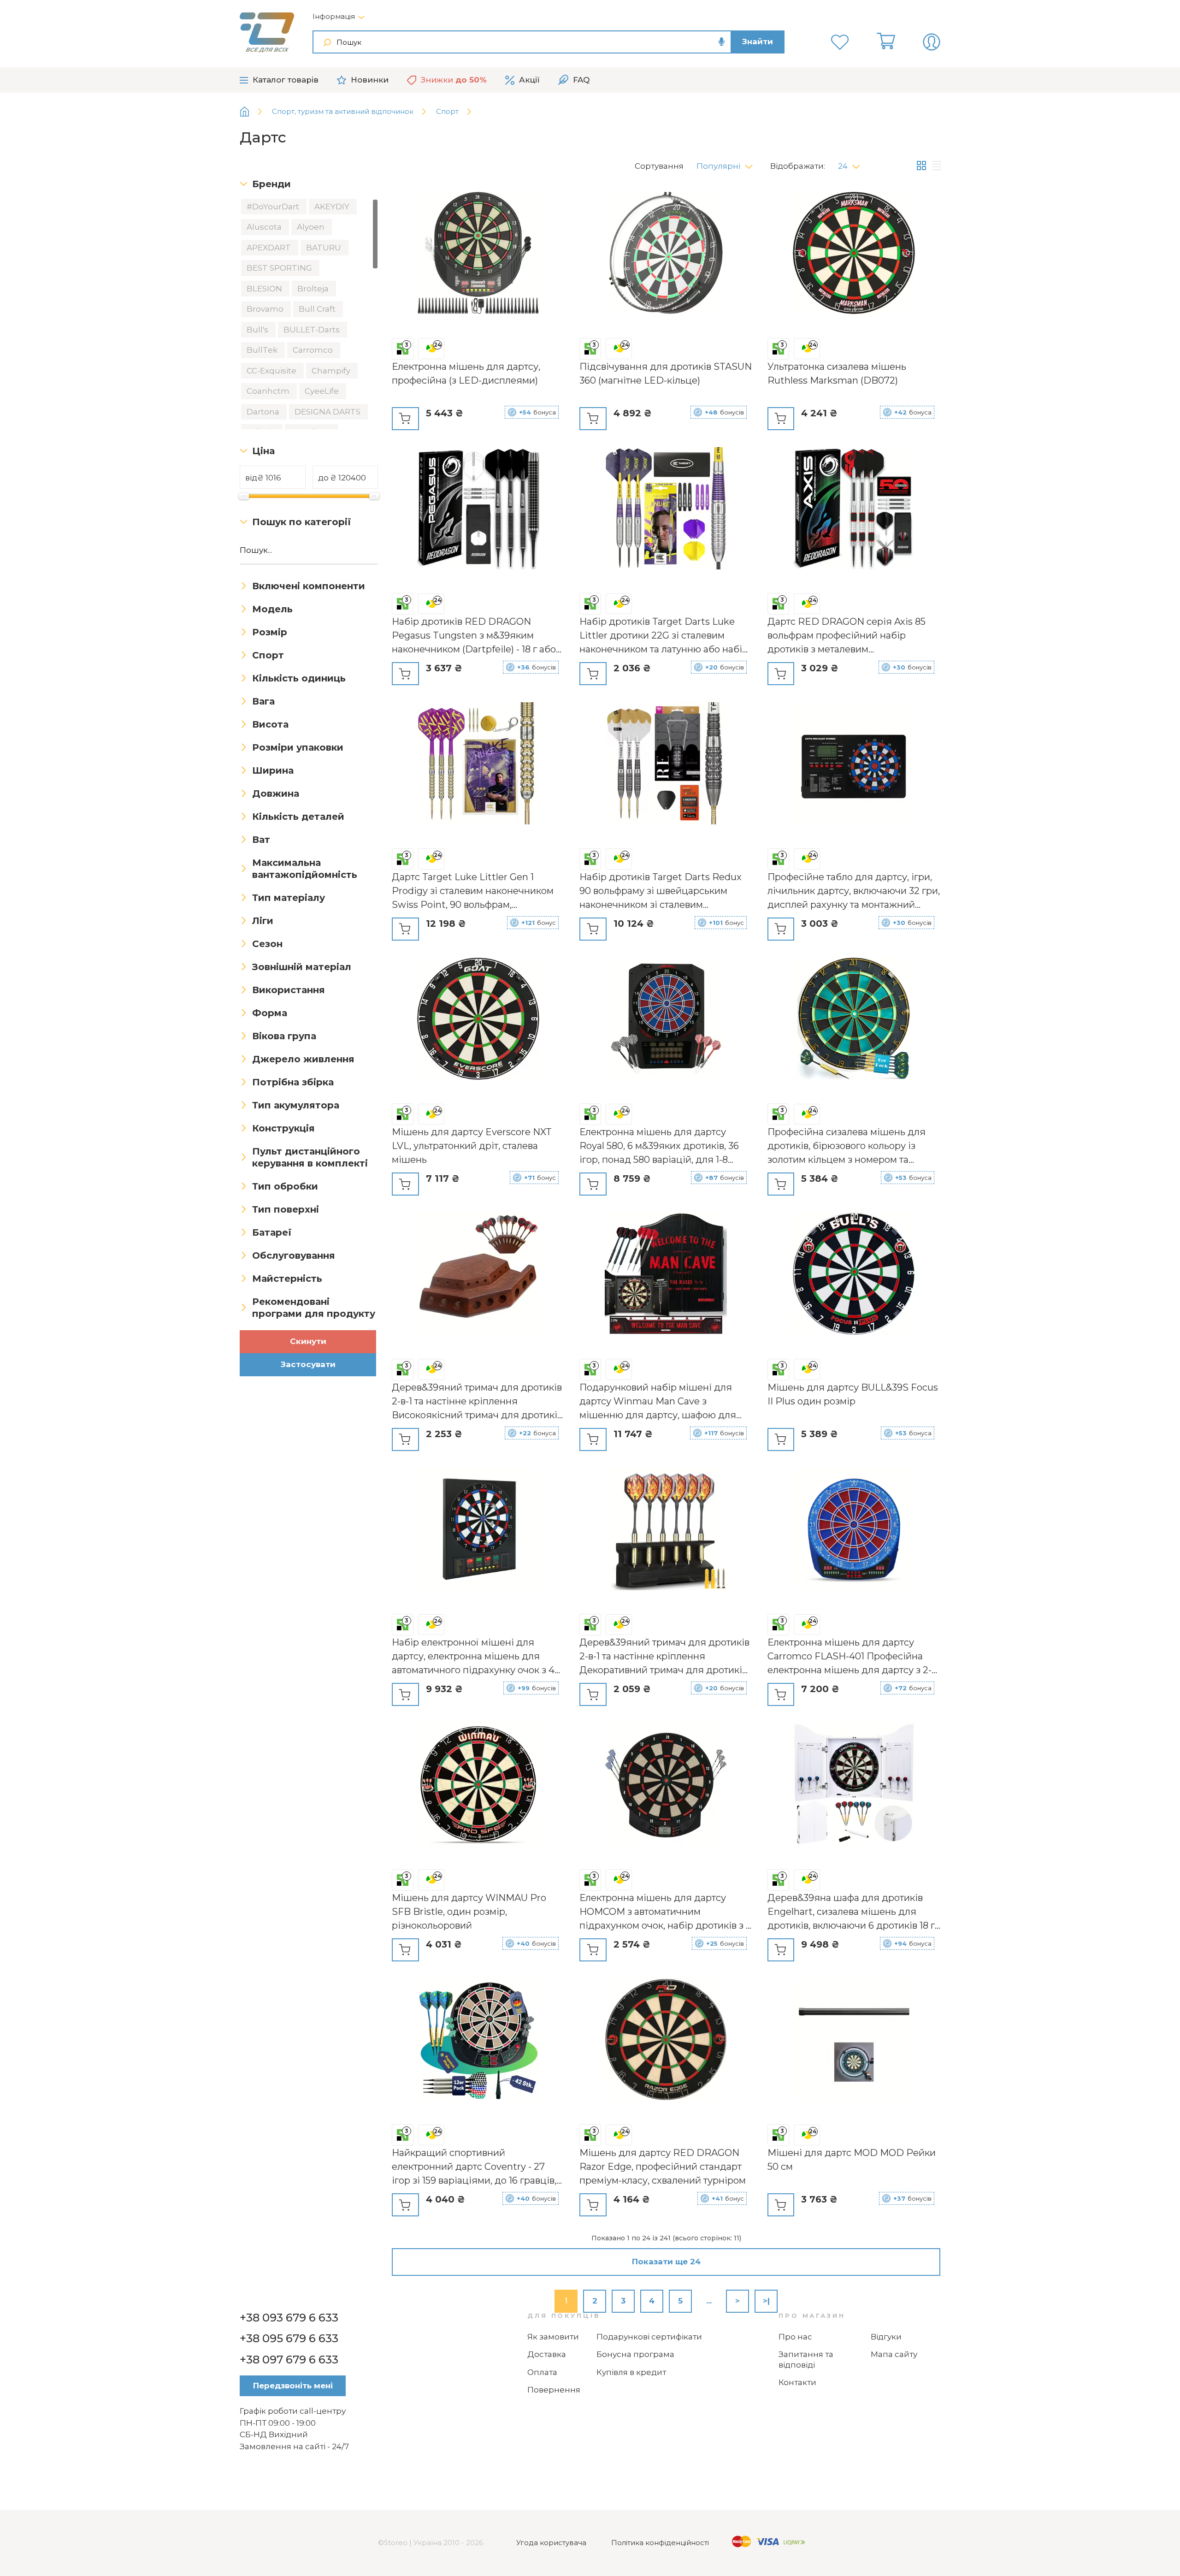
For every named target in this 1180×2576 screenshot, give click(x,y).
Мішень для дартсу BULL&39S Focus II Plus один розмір (853, 1394)
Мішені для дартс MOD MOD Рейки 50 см (852, 2160)
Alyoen (312, 227)
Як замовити (553, 2337)
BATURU (324, 248)
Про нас (795, 2337)
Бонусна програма (635, 2354)
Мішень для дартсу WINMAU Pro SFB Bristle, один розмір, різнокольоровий (469, 1912)
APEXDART (270, 248)
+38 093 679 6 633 (289, 2318)
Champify (332, 371)
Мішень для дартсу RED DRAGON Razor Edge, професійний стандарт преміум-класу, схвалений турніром (663, 2167)
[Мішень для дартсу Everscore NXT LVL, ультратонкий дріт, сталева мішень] (478, 1020)
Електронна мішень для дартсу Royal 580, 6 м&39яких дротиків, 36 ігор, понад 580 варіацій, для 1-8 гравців (659, 1146)
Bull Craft (318, 309)
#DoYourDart (274, 207)
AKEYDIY (333, 207)
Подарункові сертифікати (649, 2337)
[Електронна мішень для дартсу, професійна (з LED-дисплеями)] (478, 255)
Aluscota (265, 227)
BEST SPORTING (280, 268)
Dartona (264, 412)
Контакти (797, 2382)
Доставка (547, 2354)
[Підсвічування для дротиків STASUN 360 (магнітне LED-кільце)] (666, 255)
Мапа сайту (894, 2354)
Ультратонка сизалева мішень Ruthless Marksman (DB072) (837, 373)
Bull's (258, 330)
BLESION (265, 289)
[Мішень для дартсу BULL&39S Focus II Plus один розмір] (854, 1275)
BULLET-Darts (313, 330)
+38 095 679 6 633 (289, 2338)
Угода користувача (551, 2543)
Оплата (542, 2372)
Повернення (554, 2390)
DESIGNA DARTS (328, 412)
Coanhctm (269, 391)
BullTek (263, 350)
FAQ (581, 80)
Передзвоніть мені (293, 2386)
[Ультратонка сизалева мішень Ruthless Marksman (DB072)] (854, 255)
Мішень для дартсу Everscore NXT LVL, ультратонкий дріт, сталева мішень (472, 1146)
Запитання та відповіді (806, 2360)
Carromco (314, 350)
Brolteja (314, 289)
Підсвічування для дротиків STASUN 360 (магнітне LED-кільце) (666, 373)
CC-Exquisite (272, 371)
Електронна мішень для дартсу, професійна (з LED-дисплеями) (466, 373)
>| (766, 2301)
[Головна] (251, 112)
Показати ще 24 (666, 2262)
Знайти (758, 41)
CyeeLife (323, 391)
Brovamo (266, 309)
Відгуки (886, 2337)
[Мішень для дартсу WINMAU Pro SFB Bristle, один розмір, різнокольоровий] (478, 1786)
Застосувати (308, 1364)
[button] (728, 164)
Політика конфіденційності (660, 2543)
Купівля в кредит (631, 2372)
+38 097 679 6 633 (289, 2360)
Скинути (308, 1341)
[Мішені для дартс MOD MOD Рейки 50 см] (854, 2041)
